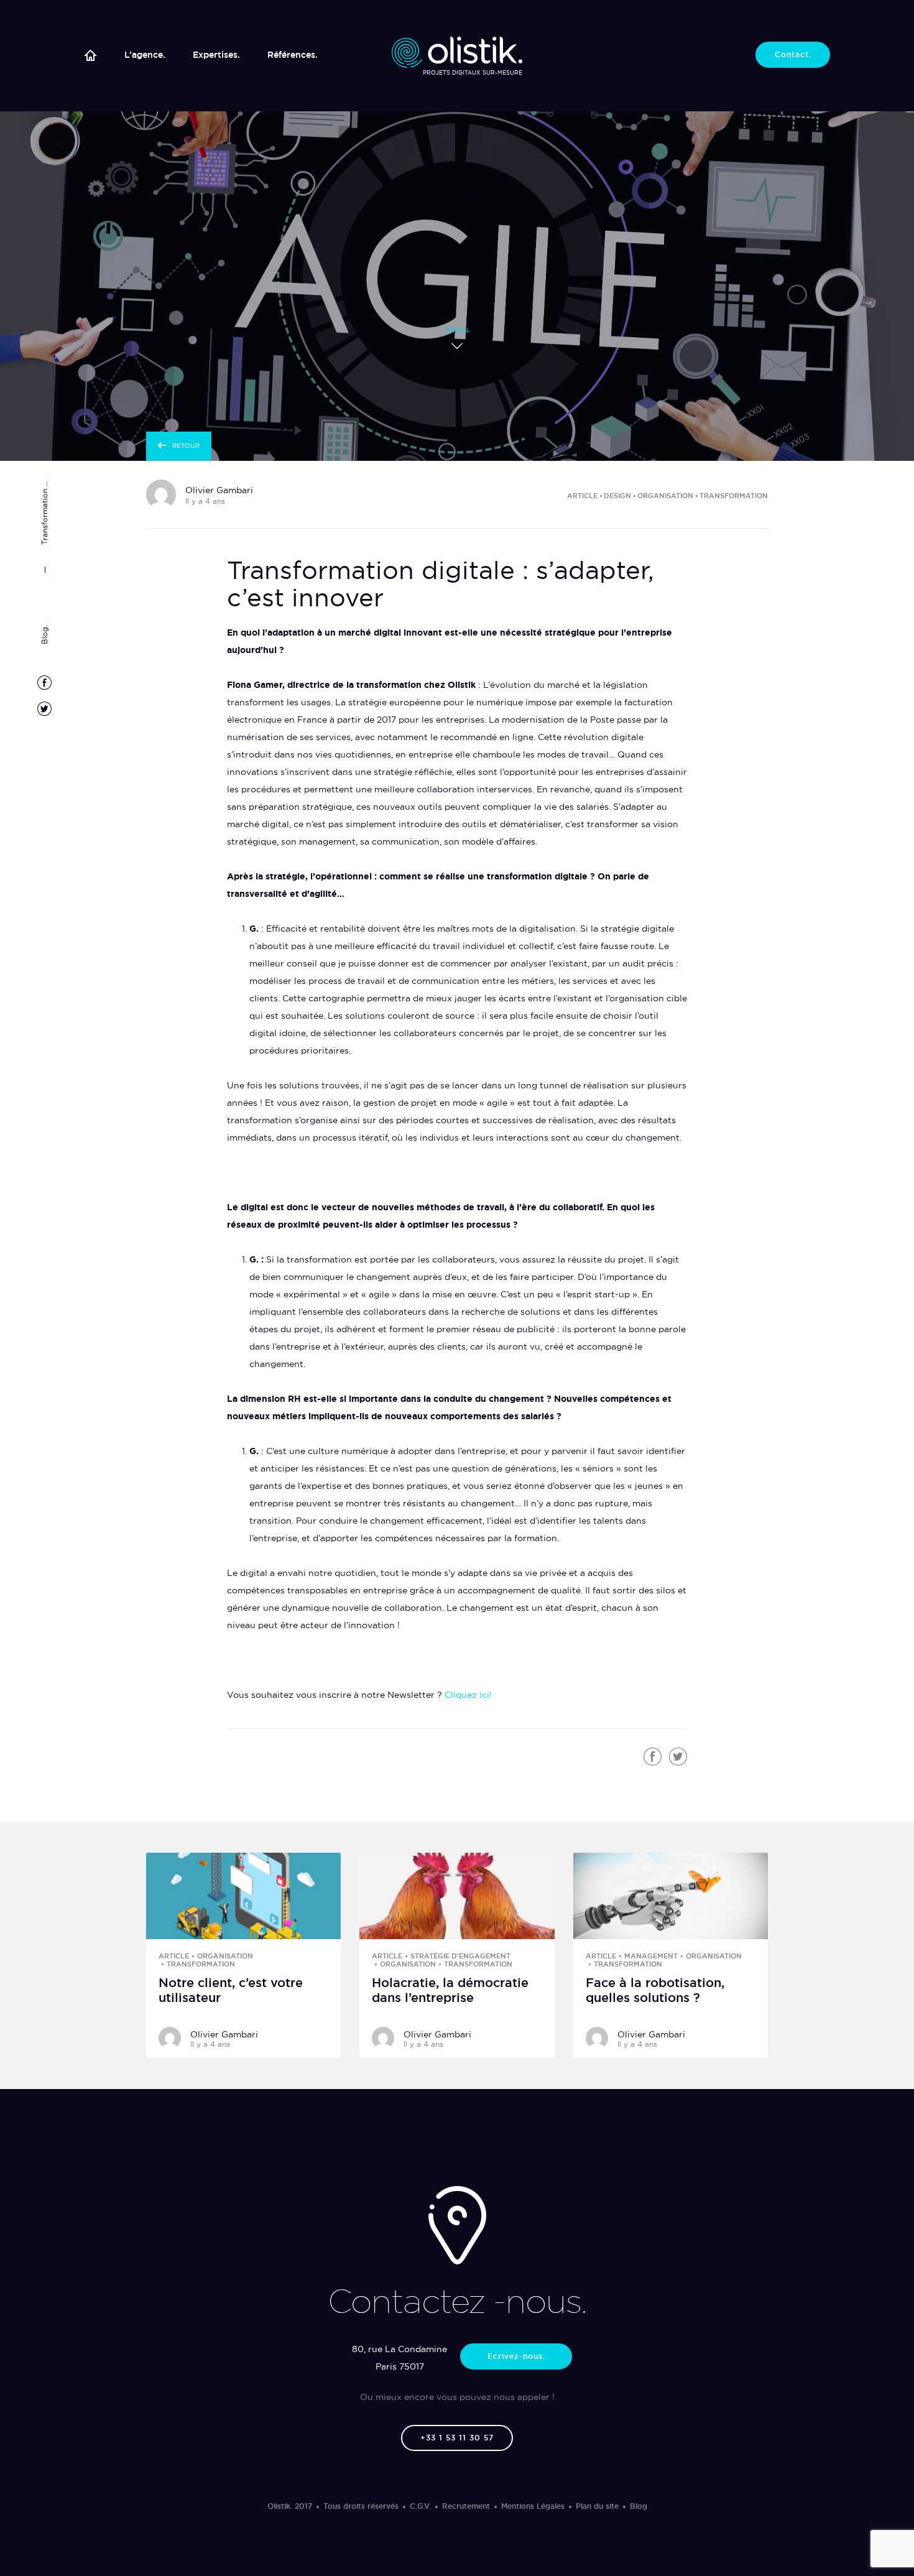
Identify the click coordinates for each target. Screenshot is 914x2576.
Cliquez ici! (468, 1695)
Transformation (734, 496)
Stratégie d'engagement (460, 1956)
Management (651, 1956)
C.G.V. (420, 2506)
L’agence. (145, 55)
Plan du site (597, 2506)
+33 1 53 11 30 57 (457, 2438)
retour (186, 446)
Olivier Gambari (219, 490)
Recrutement (466, 2506)
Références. (293, 55)
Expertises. (216, 55)
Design (617, 496)
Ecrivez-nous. (516, 2356)
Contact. (793, 54)
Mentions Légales (533, 2506)
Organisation (665, 496)
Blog (639, 2506)
